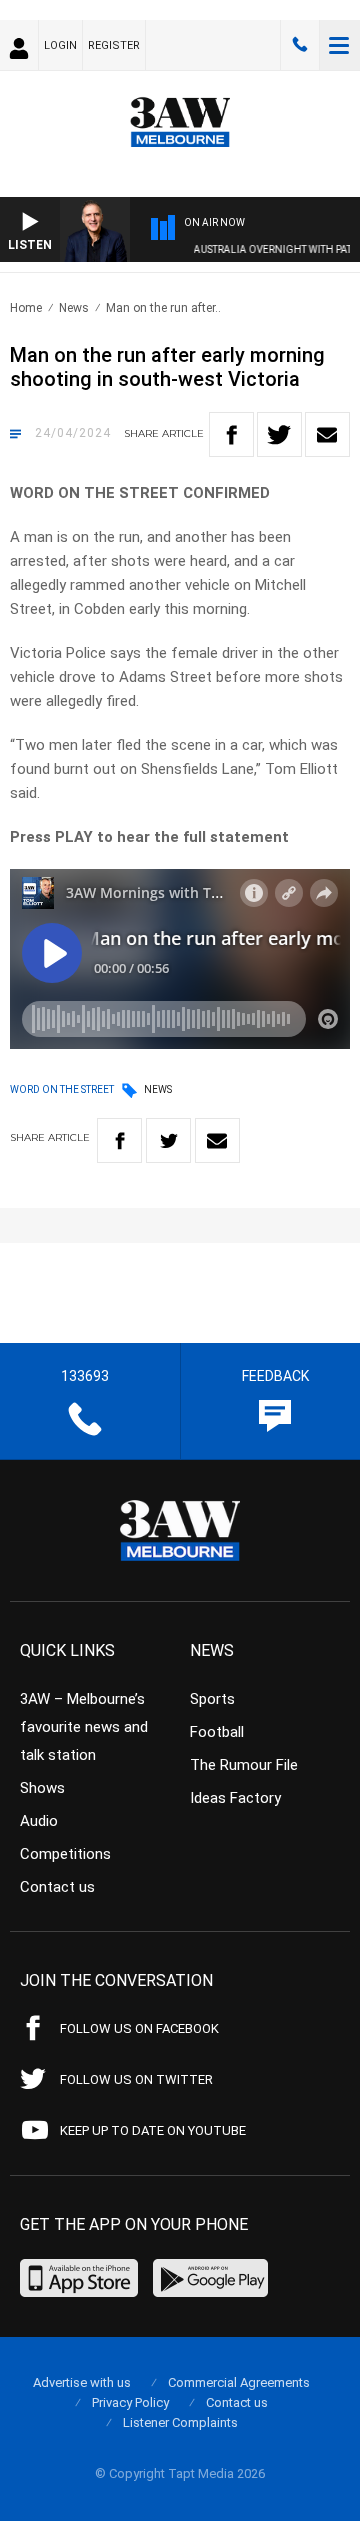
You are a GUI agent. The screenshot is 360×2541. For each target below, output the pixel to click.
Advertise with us (82, 2382)
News (74, 308)
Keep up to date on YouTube (153, 2130)
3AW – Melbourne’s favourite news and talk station (84, 1727)
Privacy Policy (130, 2402)
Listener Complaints (180, 2422)
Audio (39, 1821)
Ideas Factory (235, 1798)
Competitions (65, 1854)
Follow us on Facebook (139, 2028)
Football (217, 1732)
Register (114, 45)
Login (60, 45)
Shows (42, 1788)
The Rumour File (244, 1765)
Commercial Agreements (239, 2382)
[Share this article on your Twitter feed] (279, 434)
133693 (300, 45)
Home (26, 308)
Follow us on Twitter (136, 2079)
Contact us (57, 1887)
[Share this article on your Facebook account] (231, 434)
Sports (212, 1699)
